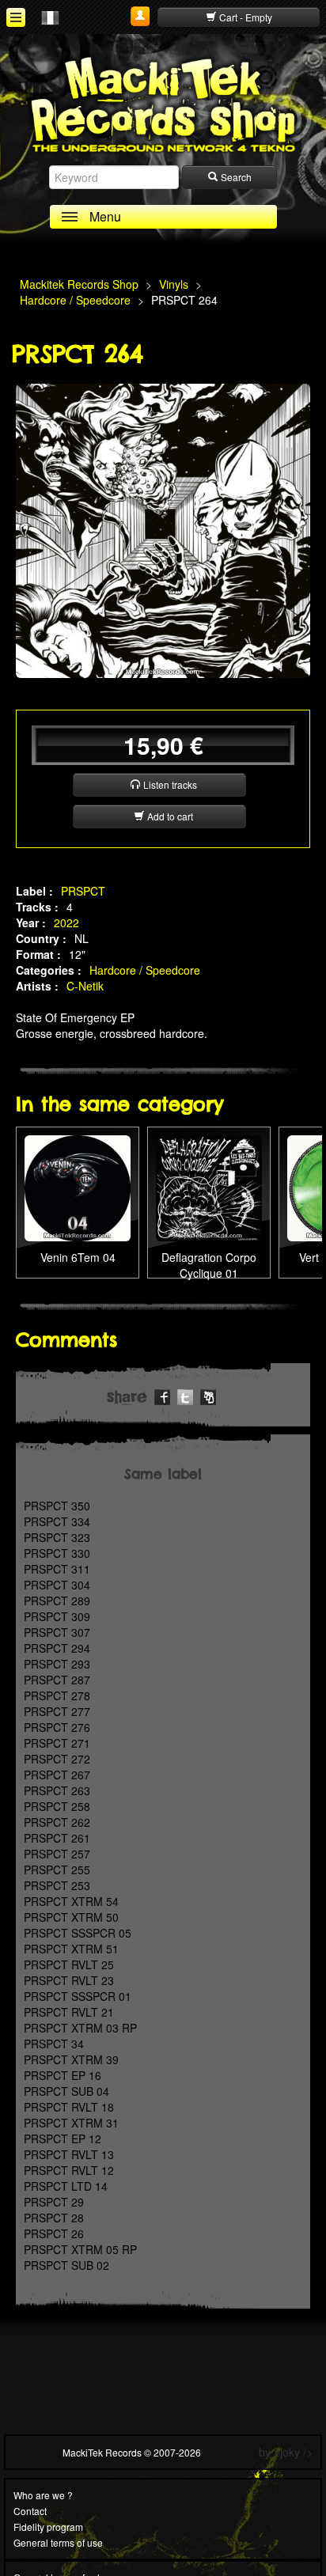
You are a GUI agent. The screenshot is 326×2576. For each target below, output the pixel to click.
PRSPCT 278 (57, 1695)
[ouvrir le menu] (16, 17)
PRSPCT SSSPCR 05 (78, 1933)
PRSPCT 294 (57, 1648)
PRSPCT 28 (54, 2218)
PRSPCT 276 (57, 1727)
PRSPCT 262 (57, 1822)
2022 (66, 922)
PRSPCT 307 (57, 1632)
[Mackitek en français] (50, 17)
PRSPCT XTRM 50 (71, 1917)
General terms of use (58, 2542)
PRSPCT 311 (57, 1569)
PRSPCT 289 (57, 1601)
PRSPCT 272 (57, 1759)
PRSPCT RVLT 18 (69, 2107)
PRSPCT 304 (57, 1585)
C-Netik (85, 986)
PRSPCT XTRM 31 (71, 2123)
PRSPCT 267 (57, 1775)
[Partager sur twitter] (185, 1395)
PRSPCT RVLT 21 (69, 2012)
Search (235, 177)
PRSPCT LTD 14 (66, 2186)
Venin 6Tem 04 (78, 1257)
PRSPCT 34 (54, 2044)
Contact (30, 2511)
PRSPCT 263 (57, 1790)
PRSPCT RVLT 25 (69, 1964)
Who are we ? (43, 2495)
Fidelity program (48, 2527)
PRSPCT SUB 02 (66, 2265)
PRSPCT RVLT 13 (69, 2154)
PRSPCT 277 (57, 1711)
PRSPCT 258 (57, 1806)
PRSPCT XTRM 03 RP (80, 2028)
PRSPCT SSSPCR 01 (78, 1996)
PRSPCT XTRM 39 (71, 2059)
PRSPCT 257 (57, 1854)
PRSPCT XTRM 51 (71, 1949)
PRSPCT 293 (57, 1664)
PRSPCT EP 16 (63, 2075)
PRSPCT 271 (57, 1743)
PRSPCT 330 (57, 1553)
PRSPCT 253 (57, 1885)
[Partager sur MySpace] (208, 1395)
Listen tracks (169, 784)
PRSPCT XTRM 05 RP (80, 2249)
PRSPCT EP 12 (63, 2138)
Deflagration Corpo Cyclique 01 (209, 1265)
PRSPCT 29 (54, 2202)
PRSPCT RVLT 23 (69, 1980)
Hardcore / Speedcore (145, 970)
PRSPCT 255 (57, 1869)
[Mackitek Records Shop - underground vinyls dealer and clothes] (163, 104)
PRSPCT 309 (57, 1616)
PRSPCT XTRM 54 (71, 1901)
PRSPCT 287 (57, 1680)
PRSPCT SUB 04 (66, 2091)
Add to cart (169, 816)
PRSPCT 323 (57, 1537)
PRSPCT (83, 891)
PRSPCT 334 (57, 1521)
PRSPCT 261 (57, 1838)
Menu (105, 216)
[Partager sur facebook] (162, 1395)
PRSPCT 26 (54, 2233)
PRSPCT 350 (57, 1506)
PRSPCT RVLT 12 (69, 2170)
